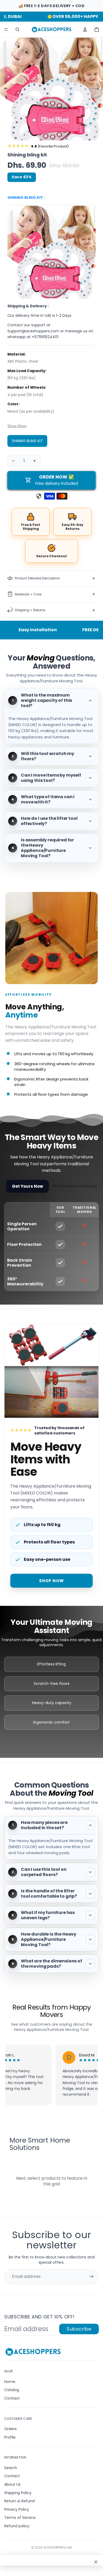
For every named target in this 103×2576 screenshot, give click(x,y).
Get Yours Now (27, 1186)
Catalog (12, 2390)
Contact (12, 2398)
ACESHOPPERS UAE (58, 2547)
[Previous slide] (4, 89)
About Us (12, 2484)
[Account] (85, 29)
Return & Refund (19, 2501)
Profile (10, 2437)
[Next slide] (99, 89)
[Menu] (6, 30)
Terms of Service (20, 2518)
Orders (10, 2429)
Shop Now (51, 1581)
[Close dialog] (96, 2562)
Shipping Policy (18, 2493)
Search (11, 2468)
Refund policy (17, 2526)
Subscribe (79, 2329)
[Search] (17, 29)
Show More (17, 426)
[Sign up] (91, 2277)
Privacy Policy (17, 2509)
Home (10, 2382)
